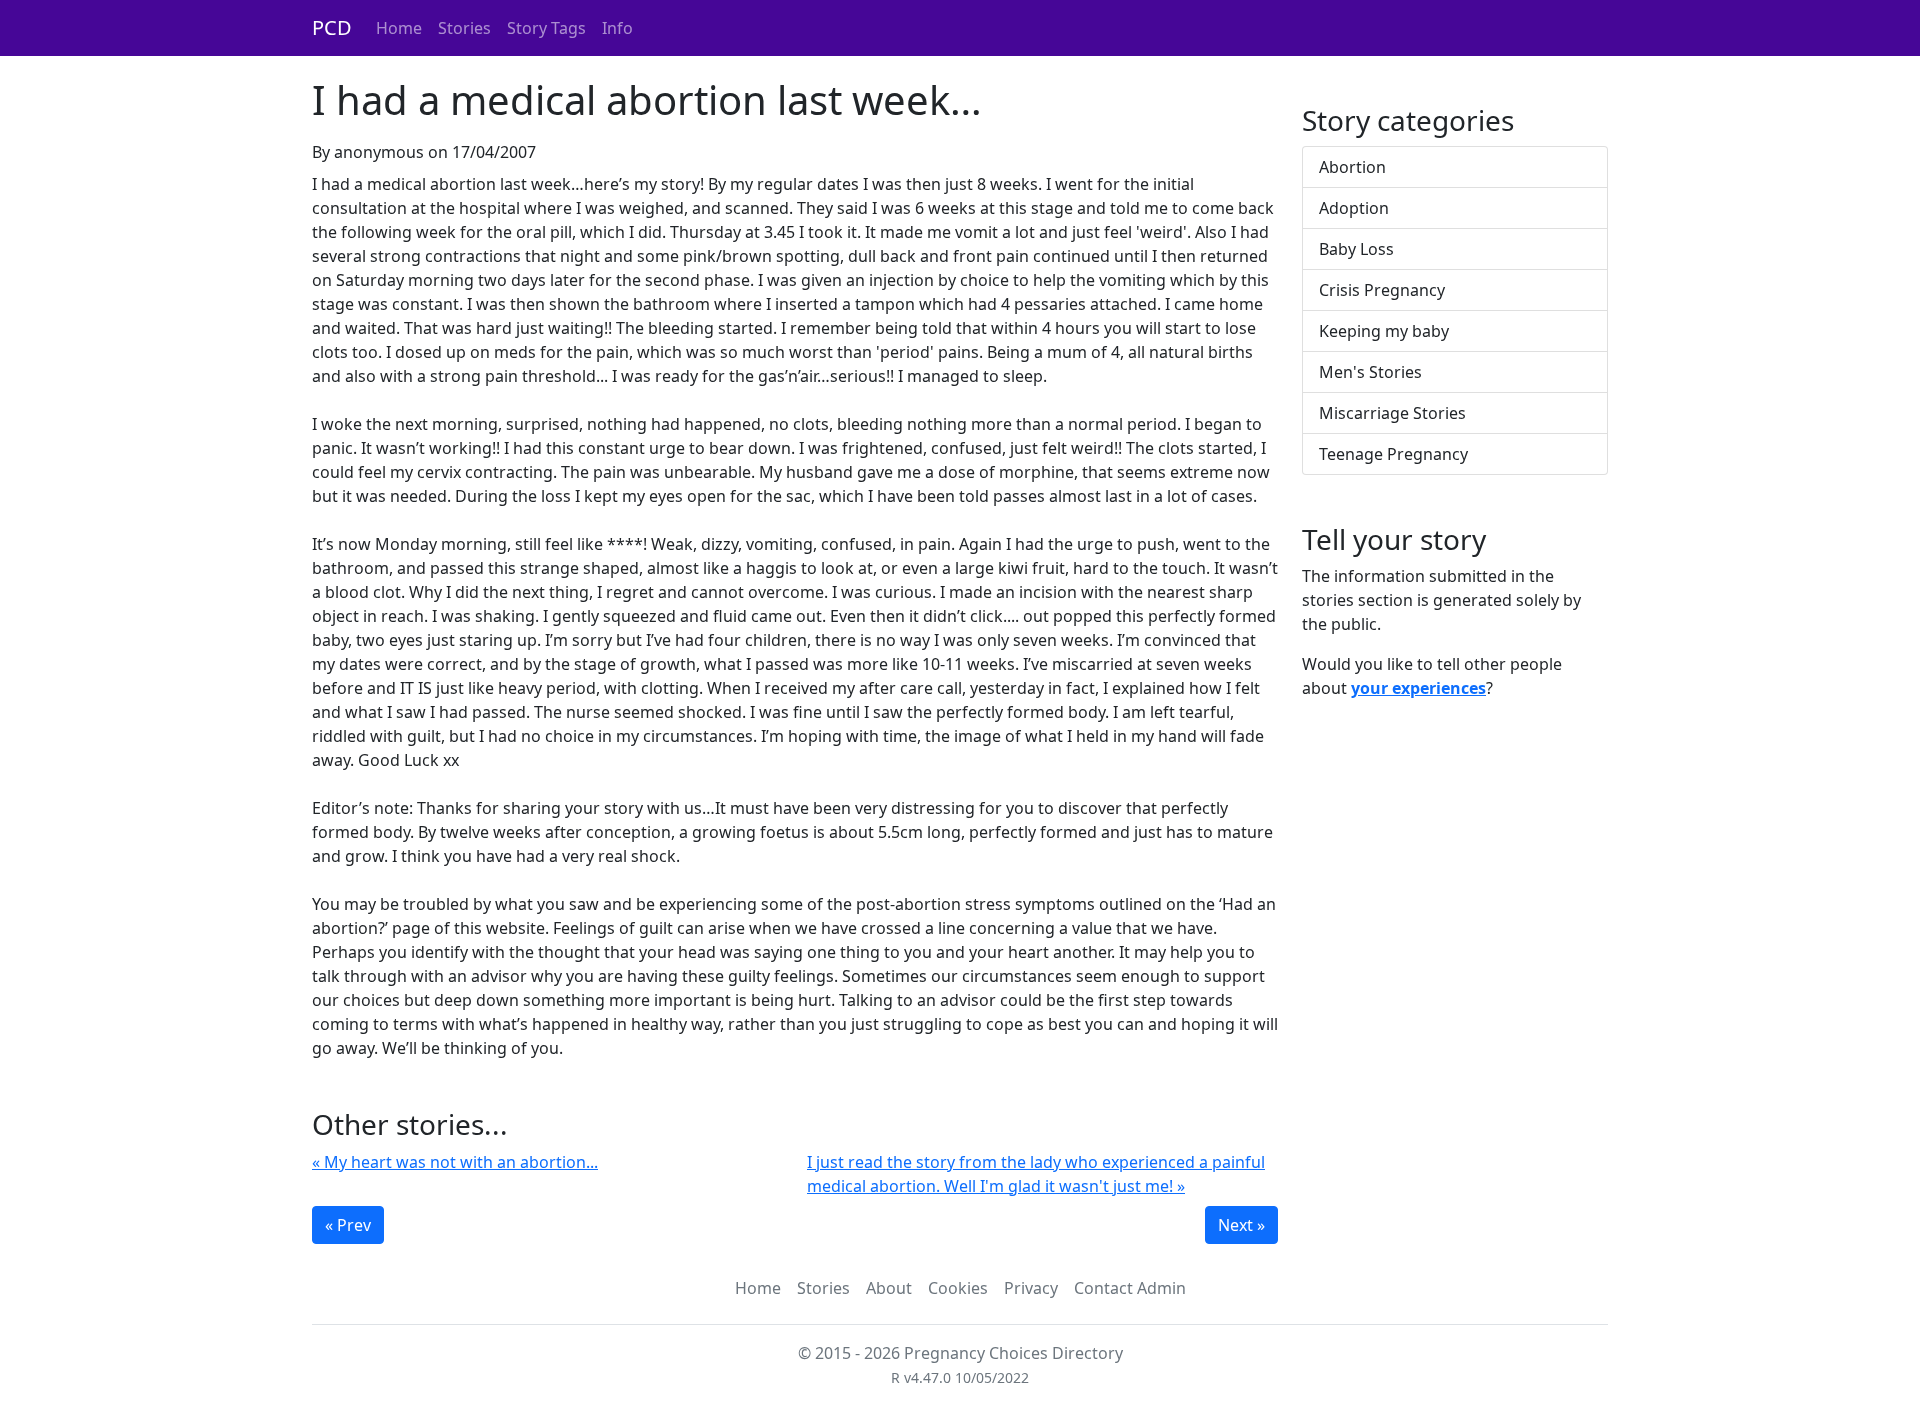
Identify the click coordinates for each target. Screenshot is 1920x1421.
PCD (332, 27)
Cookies (958, 1288)
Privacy (1031, 1288)
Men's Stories (1370, 372)
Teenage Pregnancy (1393, 454)
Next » (1241, 1225)
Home (399, 28)
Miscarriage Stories (1392, 413)
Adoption (1354, 208)
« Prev (348, 1225)
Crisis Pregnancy (1382, 290)
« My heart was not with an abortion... (455, 1162)
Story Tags (546, 28)
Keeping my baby (1384, 331)
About (889, 1288)
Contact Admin (1130, 1288)
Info (617, 28)
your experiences (1418, 688)
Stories (464, 28)
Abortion (1352, 167)
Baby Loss (1356, 249)
